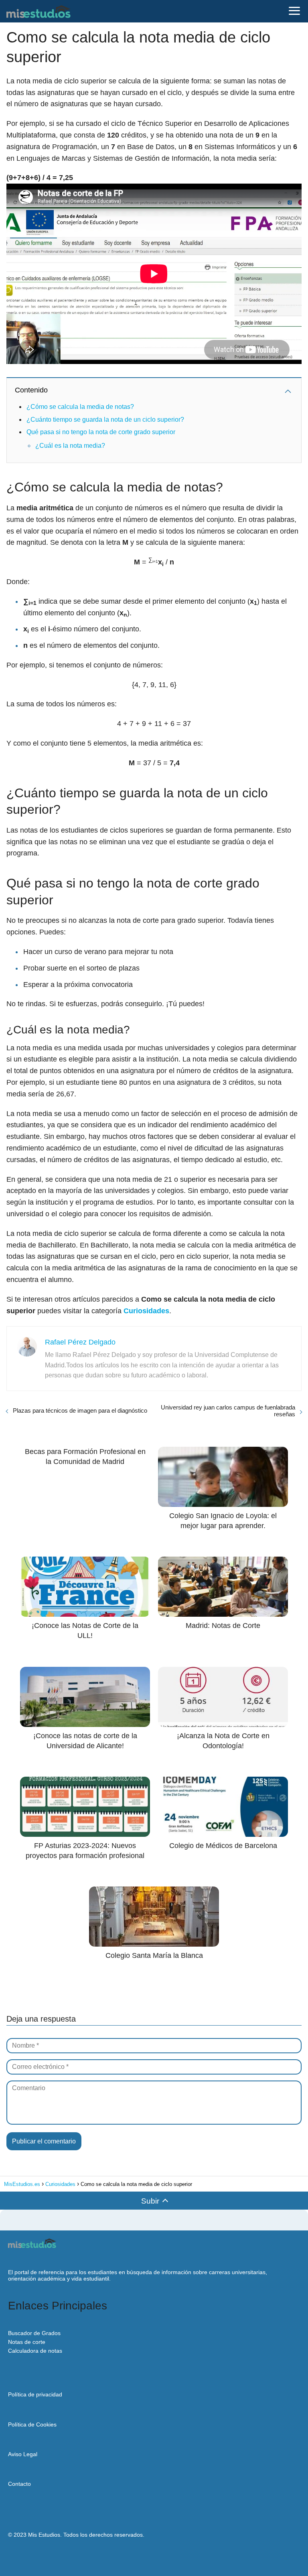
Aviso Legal (23, 2454)
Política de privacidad (35, 2394)
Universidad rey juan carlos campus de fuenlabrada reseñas (228, 1411)
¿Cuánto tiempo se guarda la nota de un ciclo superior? (105, 420)
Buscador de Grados (34, 2333)
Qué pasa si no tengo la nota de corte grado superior (101, 432)
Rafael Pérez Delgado (80, 1342)
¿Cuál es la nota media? (70, 446)
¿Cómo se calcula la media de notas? (80, 407)
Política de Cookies (32, 2424)
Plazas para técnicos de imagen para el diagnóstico (80, 1410)
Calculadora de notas (35, 2351)
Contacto (19, 2484)
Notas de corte (27, 2342)
